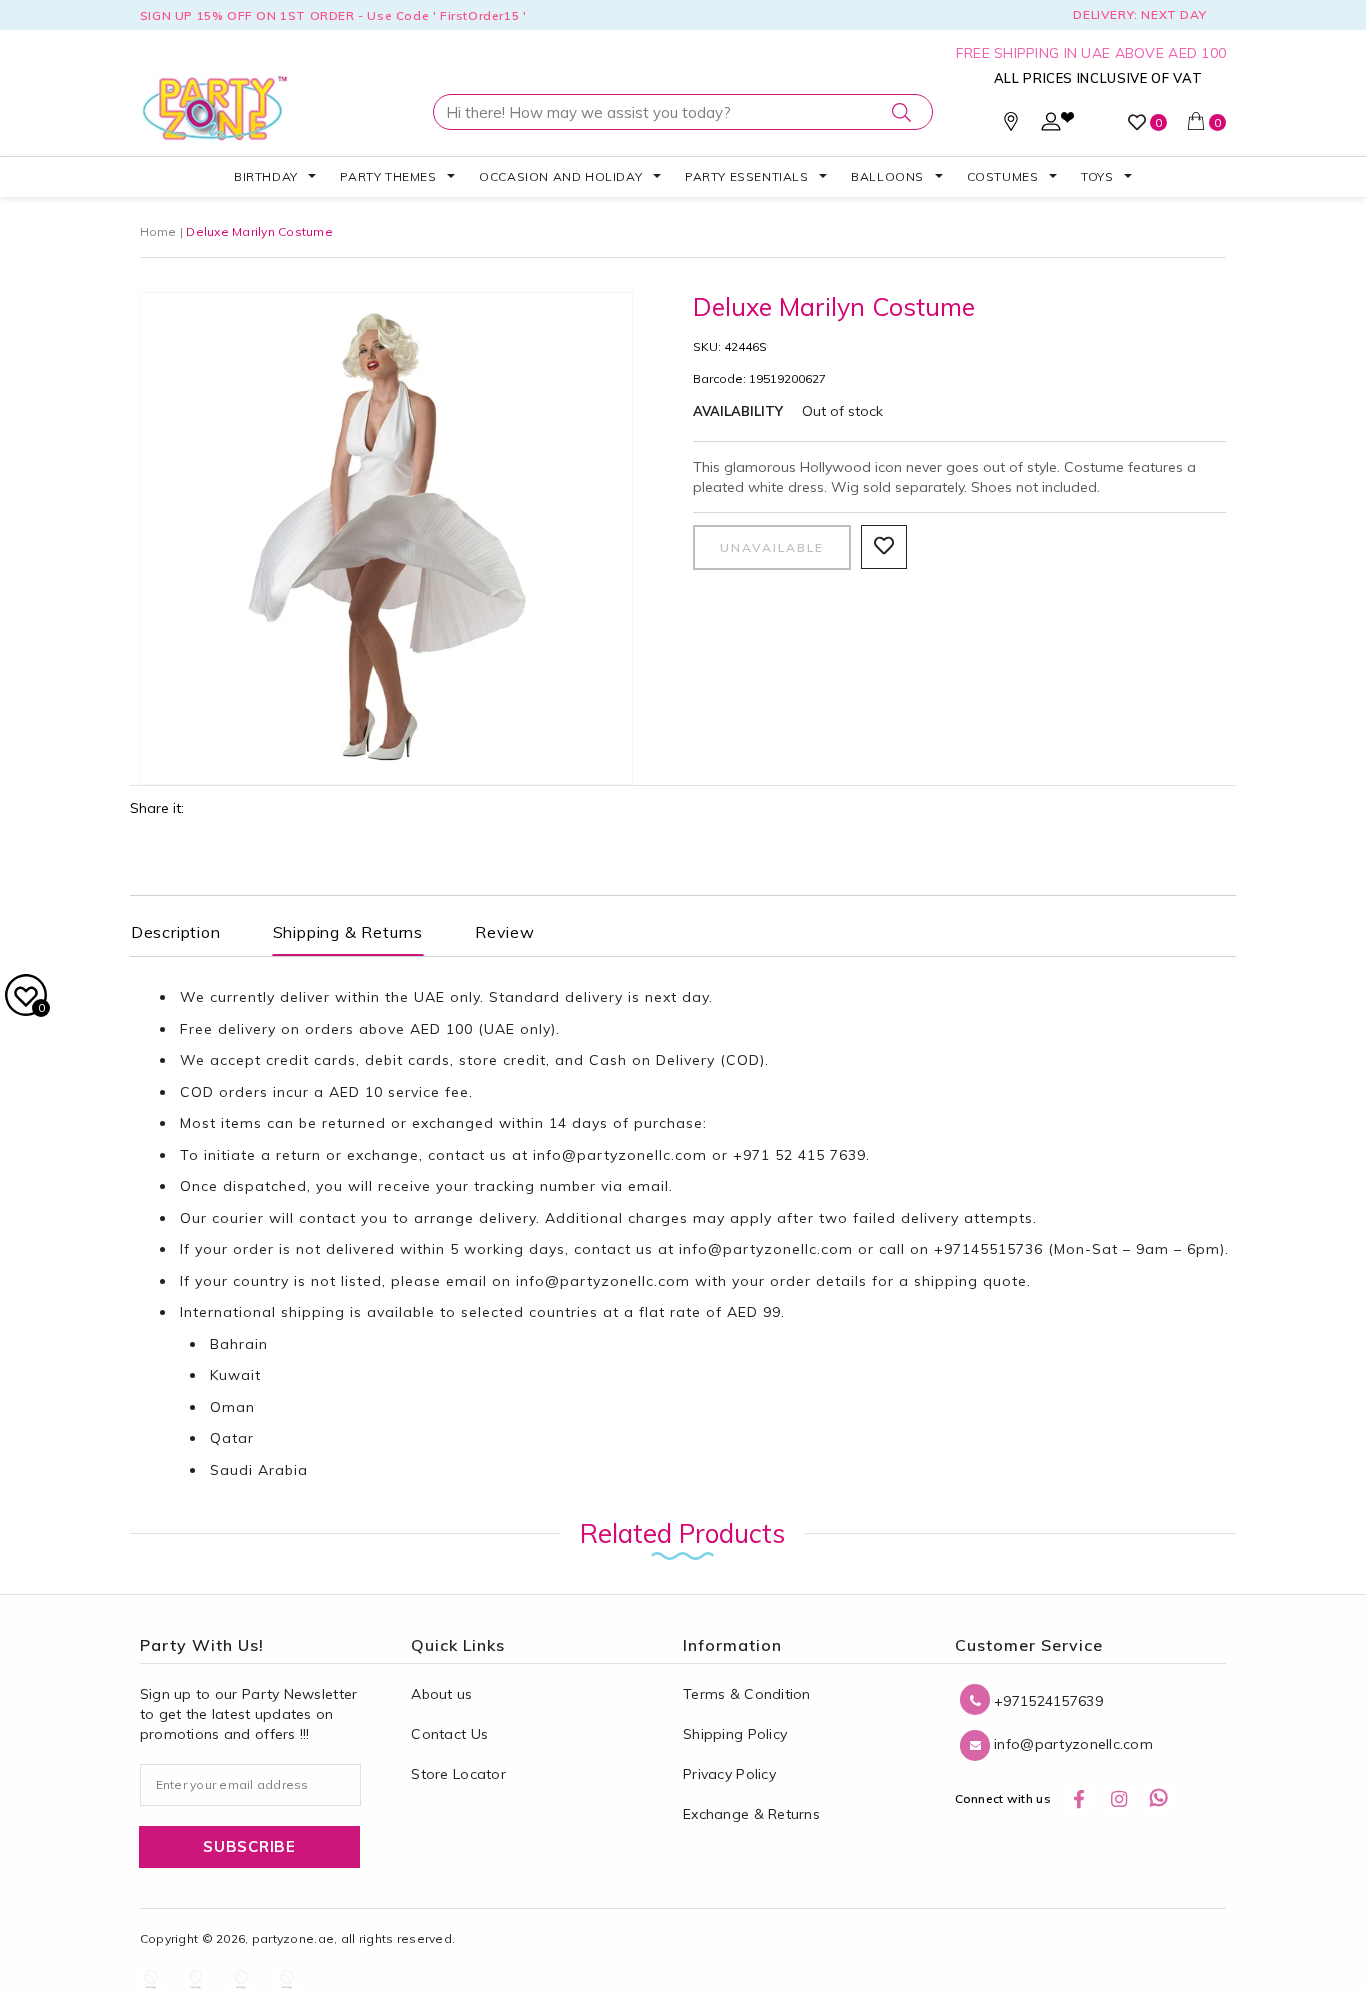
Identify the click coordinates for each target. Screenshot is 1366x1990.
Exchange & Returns (751, 1814)
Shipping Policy (735, 1734)
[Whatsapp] (1159, 1799)
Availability (738, 411)
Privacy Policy (729, 1774)
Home (158, 231)
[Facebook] (1079, 1799)
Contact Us (449, 1734)
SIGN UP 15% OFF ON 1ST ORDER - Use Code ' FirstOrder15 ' (333, 15)
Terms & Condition (747, 1694)
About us (441, 1694)
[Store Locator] (1011, 126)
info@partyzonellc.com (620, 1155)
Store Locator (458, 1774)
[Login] (1051, 126)
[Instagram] (1119, 1799)
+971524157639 (1046, 1701)
